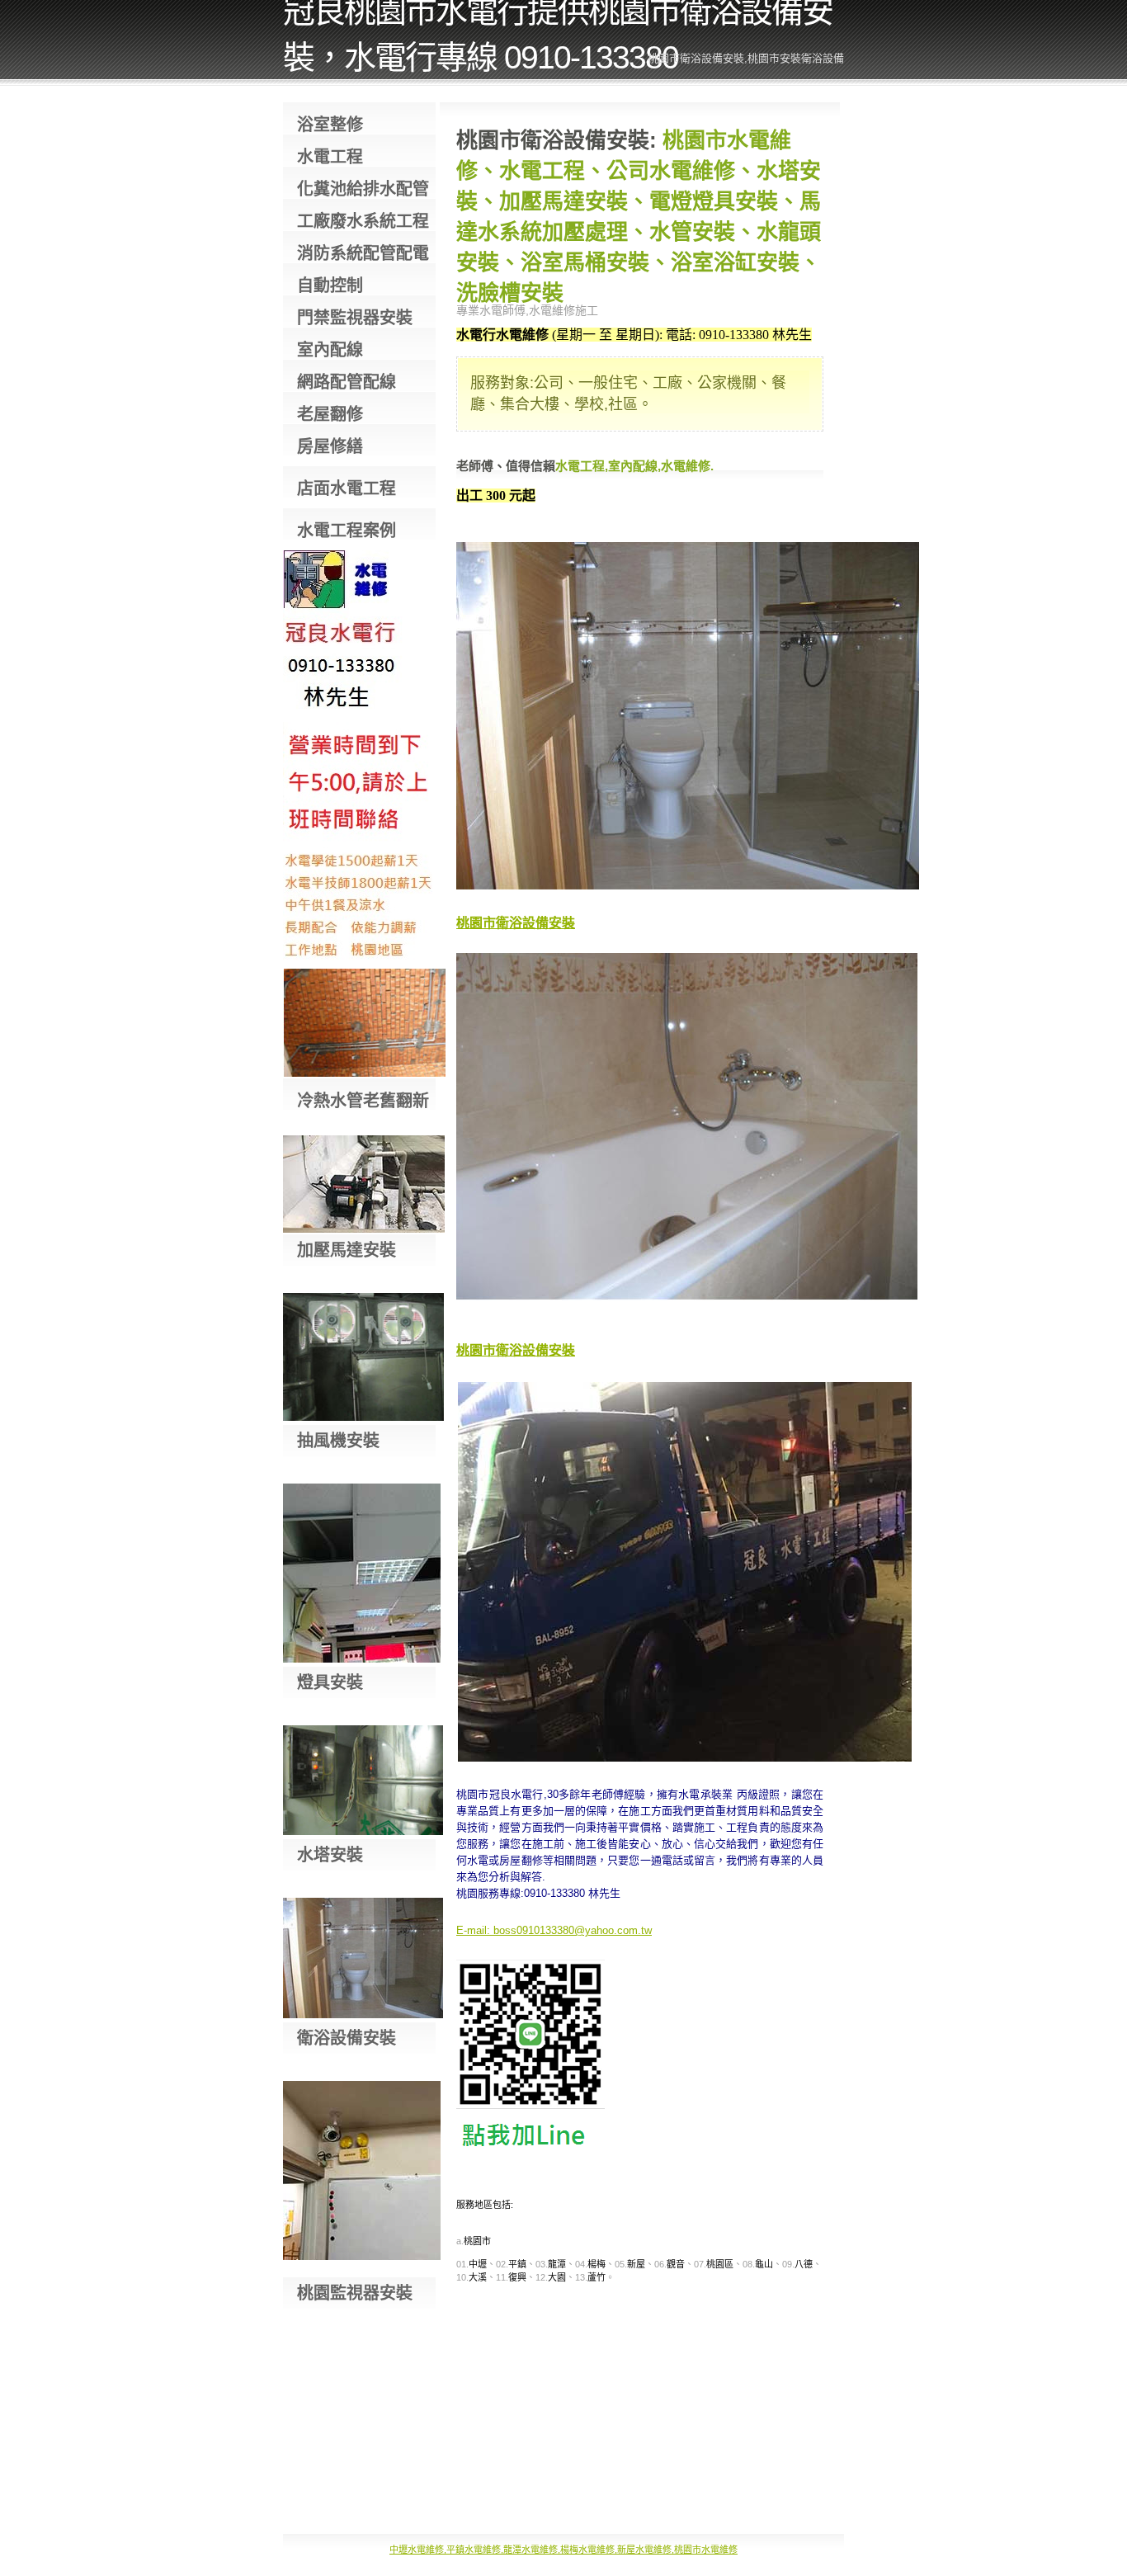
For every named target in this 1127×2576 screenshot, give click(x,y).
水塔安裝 (330, 1855)
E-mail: (473, 1930)
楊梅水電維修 (587, 2550)
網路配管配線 (347, 382)
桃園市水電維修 (706, 2550)
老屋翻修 (330, 414)
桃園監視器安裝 (355, 2293)
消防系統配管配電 (363, 253)
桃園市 (477, 2241)
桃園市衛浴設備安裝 (516, 923)
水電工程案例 (347, 531)
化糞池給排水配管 (363, 189)
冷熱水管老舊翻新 (363, 1101)
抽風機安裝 (338, 1441)
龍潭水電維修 (530, 2550)
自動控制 (330, 285)
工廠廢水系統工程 (363, 221)
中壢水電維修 (417, 2550)
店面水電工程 (347, 488)
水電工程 (330, 157)
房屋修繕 (330, 446)
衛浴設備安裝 (347, 2038)
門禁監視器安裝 (355, 318)
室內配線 (330, 350)
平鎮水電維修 (474, 2550)
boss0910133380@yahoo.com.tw (573, 1930)
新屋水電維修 (644, 2550)
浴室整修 (330, 125)
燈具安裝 (330, 1682)
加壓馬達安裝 (347, 1250)
